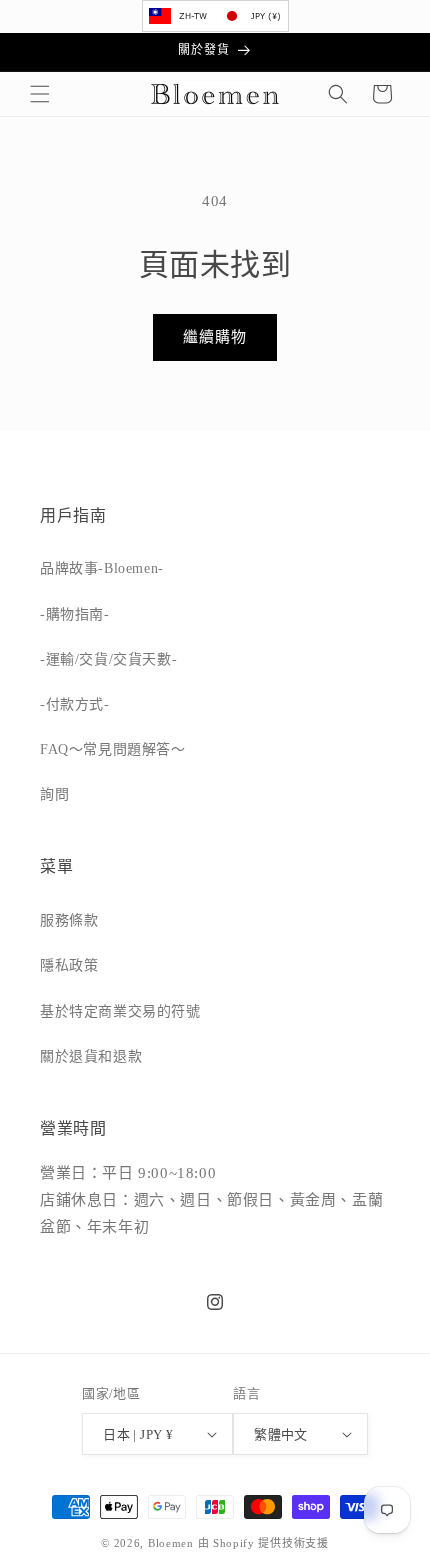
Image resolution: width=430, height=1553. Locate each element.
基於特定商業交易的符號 (120, 1011)
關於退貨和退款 (91, 1056)
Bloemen (171, 1543)
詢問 (54, 794)
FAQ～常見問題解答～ (113, 749)
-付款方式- (75, 704)
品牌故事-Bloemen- (102, 568)
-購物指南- (75, 614)
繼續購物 (215, 337)
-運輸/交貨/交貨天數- (108, 659)
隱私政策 (69, 965)
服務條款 (69, 920)
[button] (40, 94)
